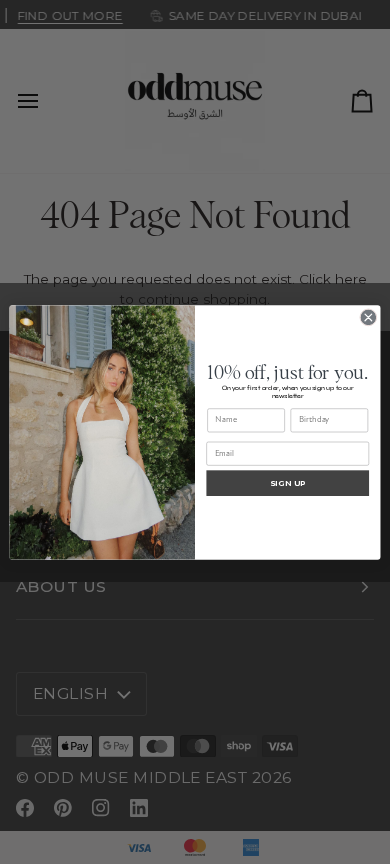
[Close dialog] (368, 317)
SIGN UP (288, 482)
